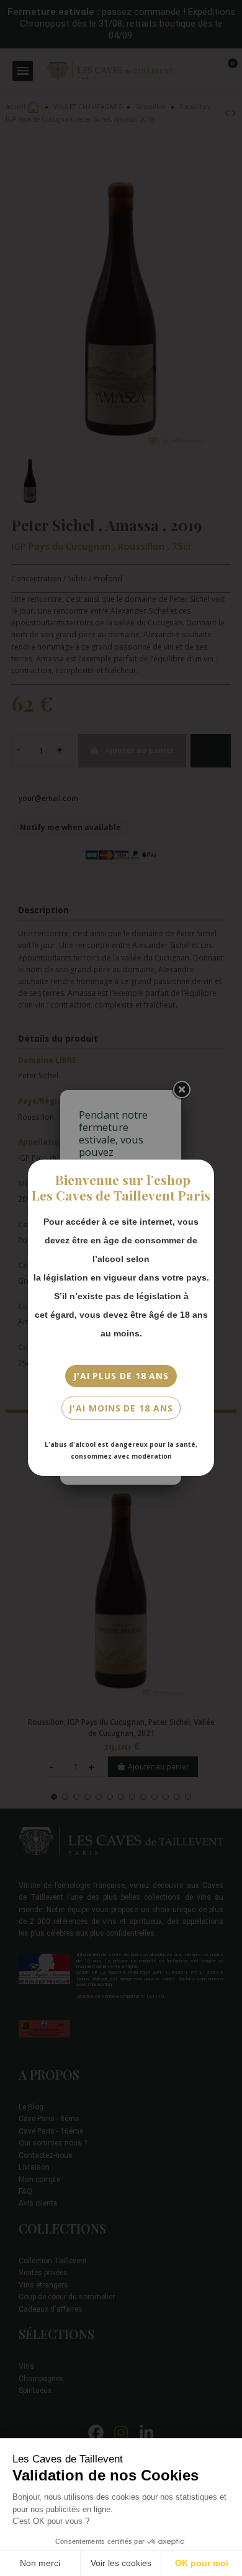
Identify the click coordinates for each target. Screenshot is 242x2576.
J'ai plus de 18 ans (121, 1376)
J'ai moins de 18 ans (121, 1408)
